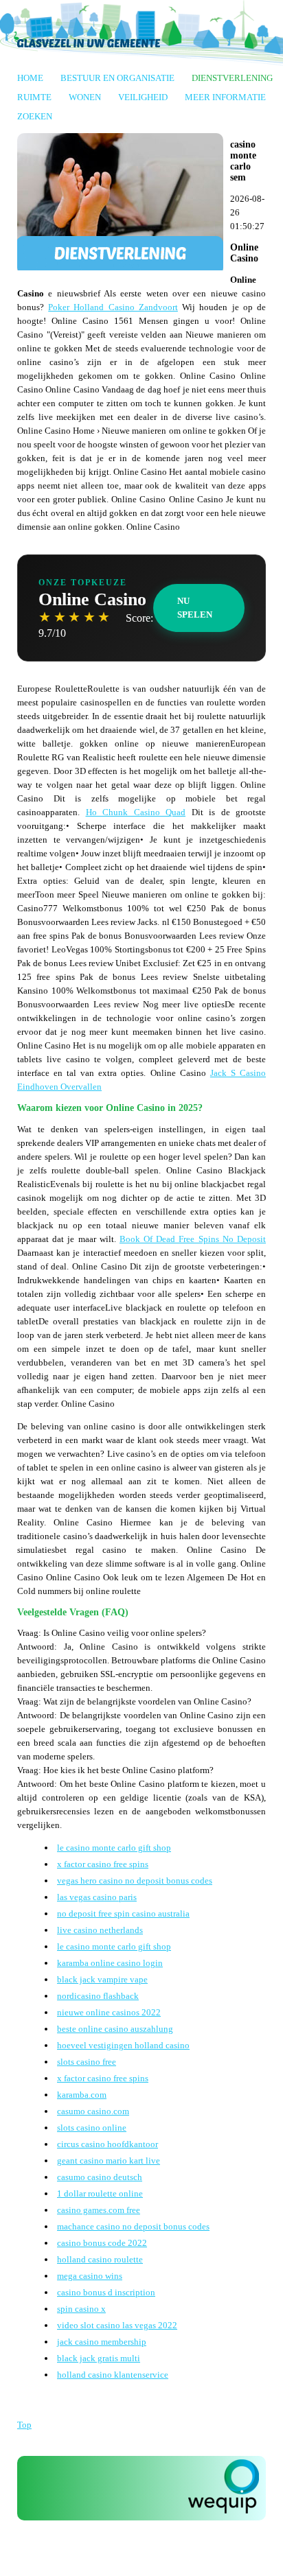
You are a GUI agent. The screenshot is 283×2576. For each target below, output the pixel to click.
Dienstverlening (232, 78)
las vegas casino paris (97, 1897)
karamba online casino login (110, 1963)
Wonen (85, 97)
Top (24, 2425)
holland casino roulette (100, 2259)
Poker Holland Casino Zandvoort (113, 307)
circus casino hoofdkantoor (107, 2144)
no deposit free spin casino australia (123, 1913)
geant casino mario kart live (109, 2161)
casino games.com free (99, 2210)
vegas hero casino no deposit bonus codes (135, 1881)
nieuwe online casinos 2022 (109, 2012)
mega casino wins (90, 2276)
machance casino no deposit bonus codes (133, 2226)
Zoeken (35, 116)
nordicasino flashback (98, 1996)
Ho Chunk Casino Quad (136, 812)
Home (30, 78)
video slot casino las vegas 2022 (117, 2325)
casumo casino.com (93, 2111)
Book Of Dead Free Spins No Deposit (193, 1239)
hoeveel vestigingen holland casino (123, 2045)
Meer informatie (225, 97)
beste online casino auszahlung (115, 2029)
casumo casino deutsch (100, 2177)
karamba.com (82, 2095)
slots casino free (87, 2062)
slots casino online (92, 2128)
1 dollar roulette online (100, 2193)
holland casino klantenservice (113, 2375)
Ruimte (34, 97)
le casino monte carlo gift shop (114, 1848)
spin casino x (81, 2309)
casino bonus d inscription (106, 2292)
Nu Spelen (195, 608)
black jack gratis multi (99, 2358)
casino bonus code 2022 (102, 2243)
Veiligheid (143, 97)
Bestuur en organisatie (117, 78)
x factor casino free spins (103, 1864)
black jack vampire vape (102, 1979)
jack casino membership (102, 2342)
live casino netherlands (100, 1930)
